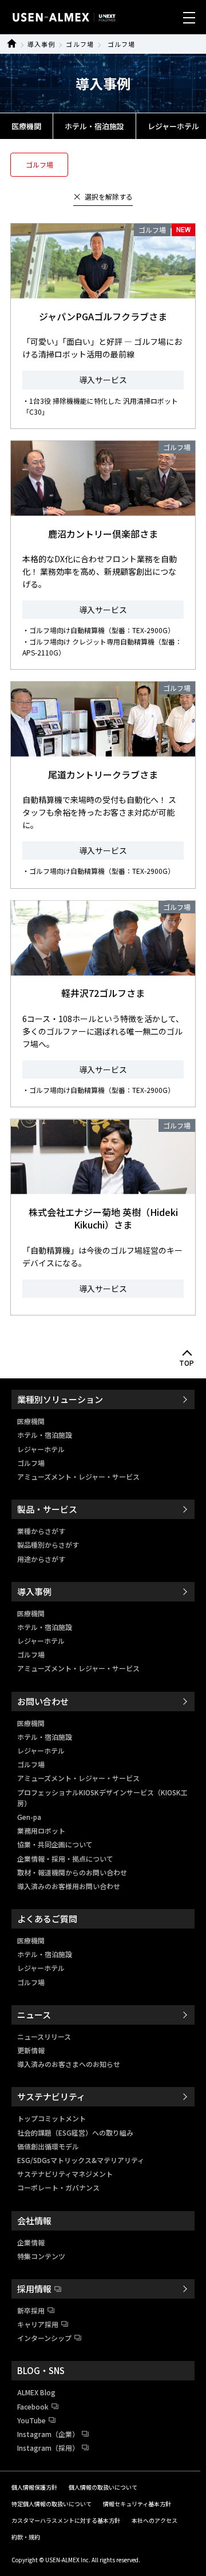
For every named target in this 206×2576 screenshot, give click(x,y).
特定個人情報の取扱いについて (51, 2504)
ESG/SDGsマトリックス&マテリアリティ (81, 2160)
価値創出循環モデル (48, 2146)
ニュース (34, 2015)
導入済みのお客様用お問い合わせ (69, 1886)
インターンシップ (44, 2338)
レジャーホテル (41, 1449)
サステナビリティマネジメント (65, 2174)
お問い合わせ (43, 1701)
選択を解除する (109, 196)
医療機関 (26, 126)
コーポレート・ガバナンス (58, 2187)
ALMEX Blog (36, 2392)
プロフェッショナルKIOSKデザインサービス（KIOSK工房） (102, 1798)
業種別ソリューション (60, 1399)
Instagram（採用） (48, 2448)
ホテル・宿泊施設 (94, 126)
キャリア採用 (38, 2324)
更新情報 (31, 2050)
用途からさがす (41, 1559)
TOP (187, 1363)
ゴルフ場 (80, 44)
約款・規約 (26, 2537)
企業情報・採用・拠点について (65, 1859)
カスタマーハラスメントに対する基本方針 (66, 2520)
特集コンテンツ (41, 2256)
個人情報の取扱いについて (103, 2487)
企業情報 (31, 2242)
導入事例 (41, 44)
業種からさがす (41, 1531)
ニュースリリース (44, 2036)
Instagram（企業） (48, 2434)
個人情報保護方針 (34, 2487)
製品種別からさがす (48, 1545)
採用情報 (34, 2289)
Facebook (33, 2406)
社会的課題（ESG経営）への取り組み (75, 2132)
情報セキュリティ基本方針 (137, 2504)
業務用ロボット (41, 1830)
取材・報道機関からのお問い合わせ (72, 1872)
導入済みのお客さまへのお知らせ (69, 2064)
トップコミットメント (51, 2118)
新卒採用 (31, 2310)
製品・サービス (47, 1509)
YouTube (31, 2420)
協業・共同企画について (55, 1844)
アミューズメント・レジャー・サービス (78, 1476)
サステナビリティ (51, 2096)
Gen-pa (29, 1817)
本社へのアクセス (154, 2520)
